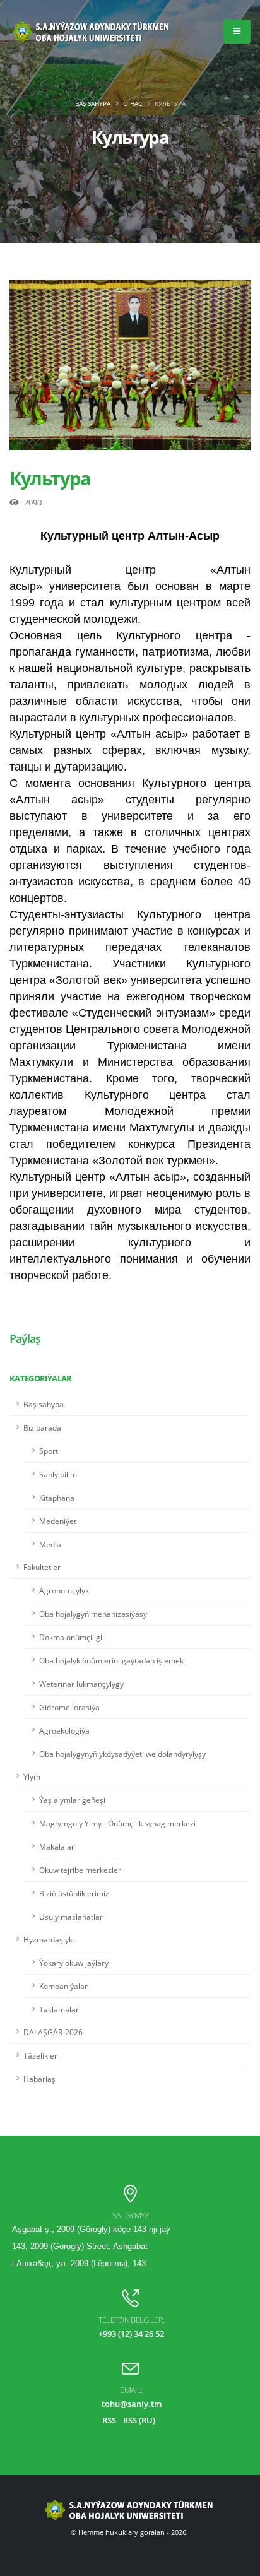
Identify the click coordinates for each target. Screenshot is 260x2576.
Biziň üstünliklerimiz (74, 1893)
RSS (109, 2420)
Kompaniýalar (63, 1986)
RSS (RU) (139, 2420)
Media (50, 1544)
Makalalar (57, 1846)
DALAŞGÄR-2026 (53, 2032)
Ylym (32, 1776)
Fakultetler (42, 1567)
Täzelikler (40, 2055)
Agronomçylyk (64, 1590)
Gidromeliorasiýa (69, 1707)
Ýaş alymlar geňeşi (72, 1800)
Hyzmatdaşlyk (48, 1939)
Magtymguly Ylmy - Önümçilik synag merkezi (117, 1823)
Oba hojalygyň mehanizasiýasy (93, 1614)
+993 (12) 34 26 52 (131, 2334)
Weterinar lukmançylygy (81, 1684)
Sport (49, 1451)
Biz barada (42, 1427)
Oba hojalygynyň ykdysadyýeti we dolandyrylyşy (122, 1754)
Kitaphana (57, 1498)
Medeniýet (58, 1521)
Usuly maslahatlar (71, 1917)
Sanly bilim (58, 1474)
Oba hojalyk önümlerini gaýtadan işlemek (111, 1660)
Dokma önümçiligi (71, 1637)
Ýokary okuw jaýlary (74, 1963)
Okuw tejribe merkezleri (81, 1870)
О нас (133, 103)
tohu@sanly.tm (132, 2404)
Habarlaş (39, 2079)
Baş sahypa (93, 103)
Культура (50, 478)
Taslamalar (59, 2009)
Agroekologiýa (64, 1730)
